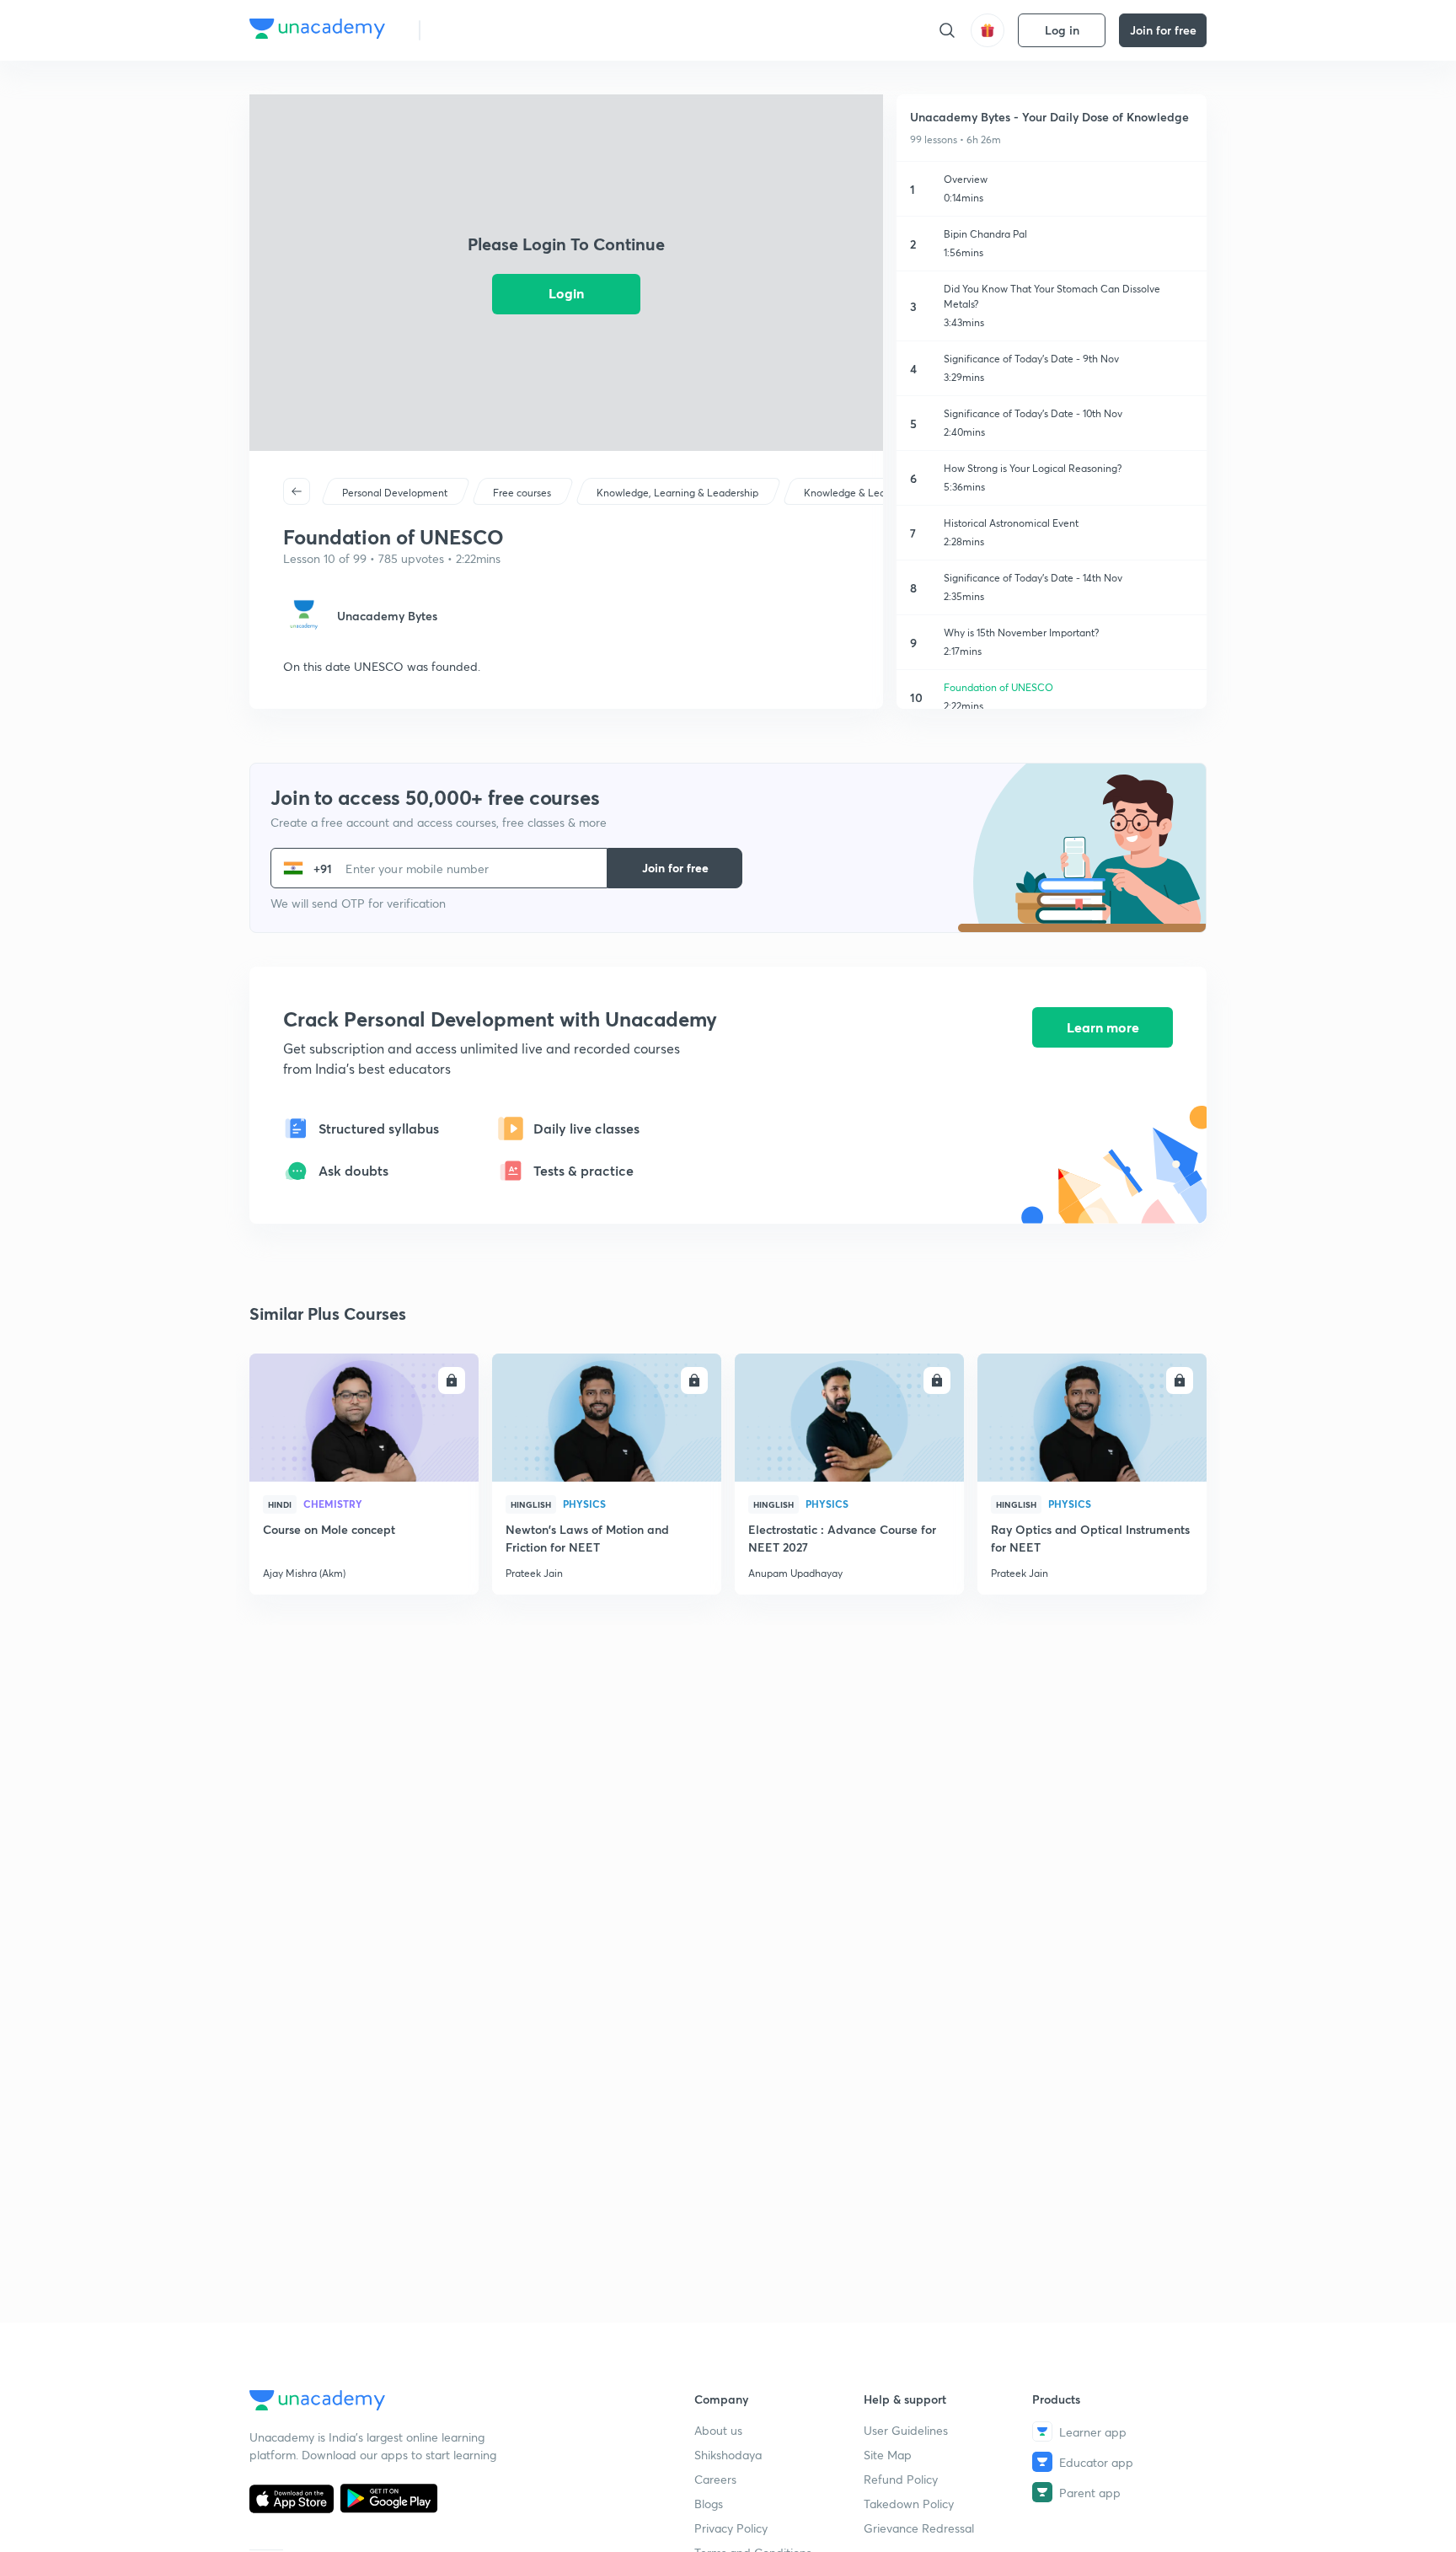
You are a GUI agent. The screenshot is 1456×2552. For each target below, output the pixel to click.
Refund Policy (901, 2479)
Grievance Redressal (919, 2528)
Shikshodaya (728, 2455)
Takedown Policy (909, 2504)
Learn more (1103, 1027)
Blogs (709, 2504)
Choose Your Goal (508, 30)
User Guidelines (906, 2430)
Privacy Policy (731, 2528)
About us (718, 2430)
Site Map (888, 2455)
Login (566, 293)
